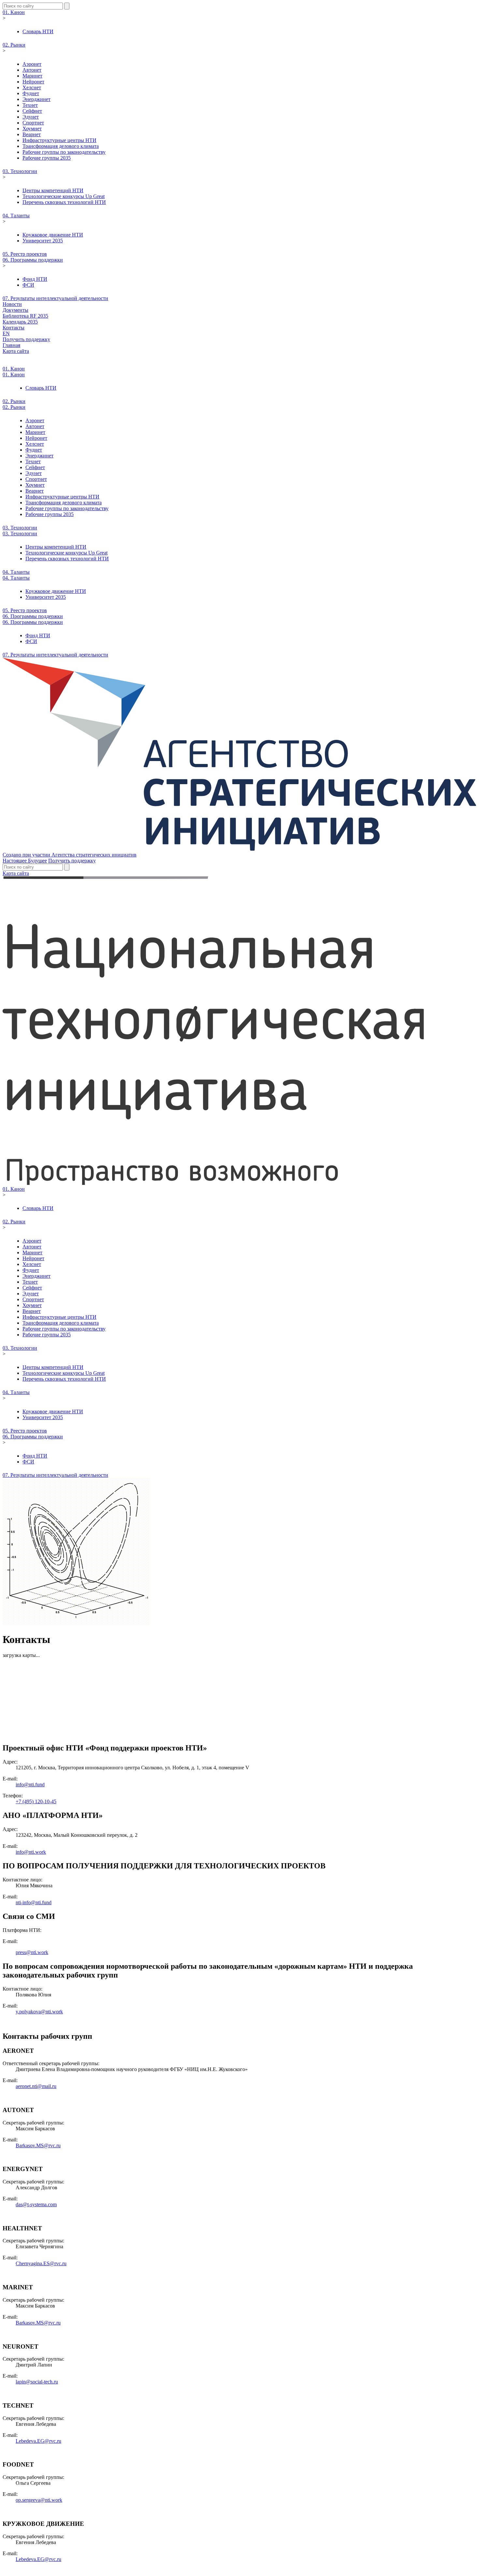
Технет (30, 105)
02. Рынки (14, 45)
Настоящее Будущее (25, 861)
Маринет (32, 76)
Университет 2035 (43, 241)
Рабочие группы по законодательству (64, 152)
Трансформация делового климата (61, 146)
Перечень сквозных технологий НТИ (64, 202)
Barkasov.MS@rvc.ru (38, 2145)
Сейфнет (32, 111)
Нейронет (33, 82)
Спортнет (33, 123)
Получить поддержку (26, 339)
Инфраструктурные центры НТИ (59, 140)
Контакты (14, 328)
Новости (12, 304)
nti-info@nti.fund (34, 1902)
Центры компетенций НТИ (53, 190)
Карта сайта (16, 351)
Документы (15, 310)
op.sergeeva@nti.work (39, 2500)
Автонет (32, 70)
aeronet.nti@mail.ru (36, 2086)
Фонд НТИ (35, 279)
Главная (11, 345)
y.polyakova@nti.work (39, 2012)
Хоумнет (32, 129)
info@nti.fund (30, 1784)
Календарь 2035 (20, 322)
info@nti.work (31, 1852)
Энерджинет (36, 99)
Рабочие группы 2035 (47, 158)
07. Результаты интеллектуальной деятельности (55, 298)
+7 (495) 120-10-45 (36, 1801)
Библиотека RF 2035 (25, 316)
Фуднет (31, 93)
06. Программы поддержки (33, 260)
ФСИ (28, 285)
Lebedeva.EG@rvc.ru (38, 2441)
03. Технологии (20, 171)
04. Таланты (16, 216)
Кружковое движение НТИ (53, 235)
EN (6, 333)
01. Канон (14, 12)
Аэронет (32, 64)
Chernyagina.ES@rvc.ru (41, 2263)
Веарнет (32, 134)
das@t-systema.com (36, 2204)
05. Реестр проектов (25, 254)
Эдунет (31, 117)
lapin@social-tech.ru (37, 2382)
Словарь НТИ (38, 31)
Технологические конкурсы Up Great (64, 196)
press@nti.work (32, 1952)
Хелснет (32, 87)
